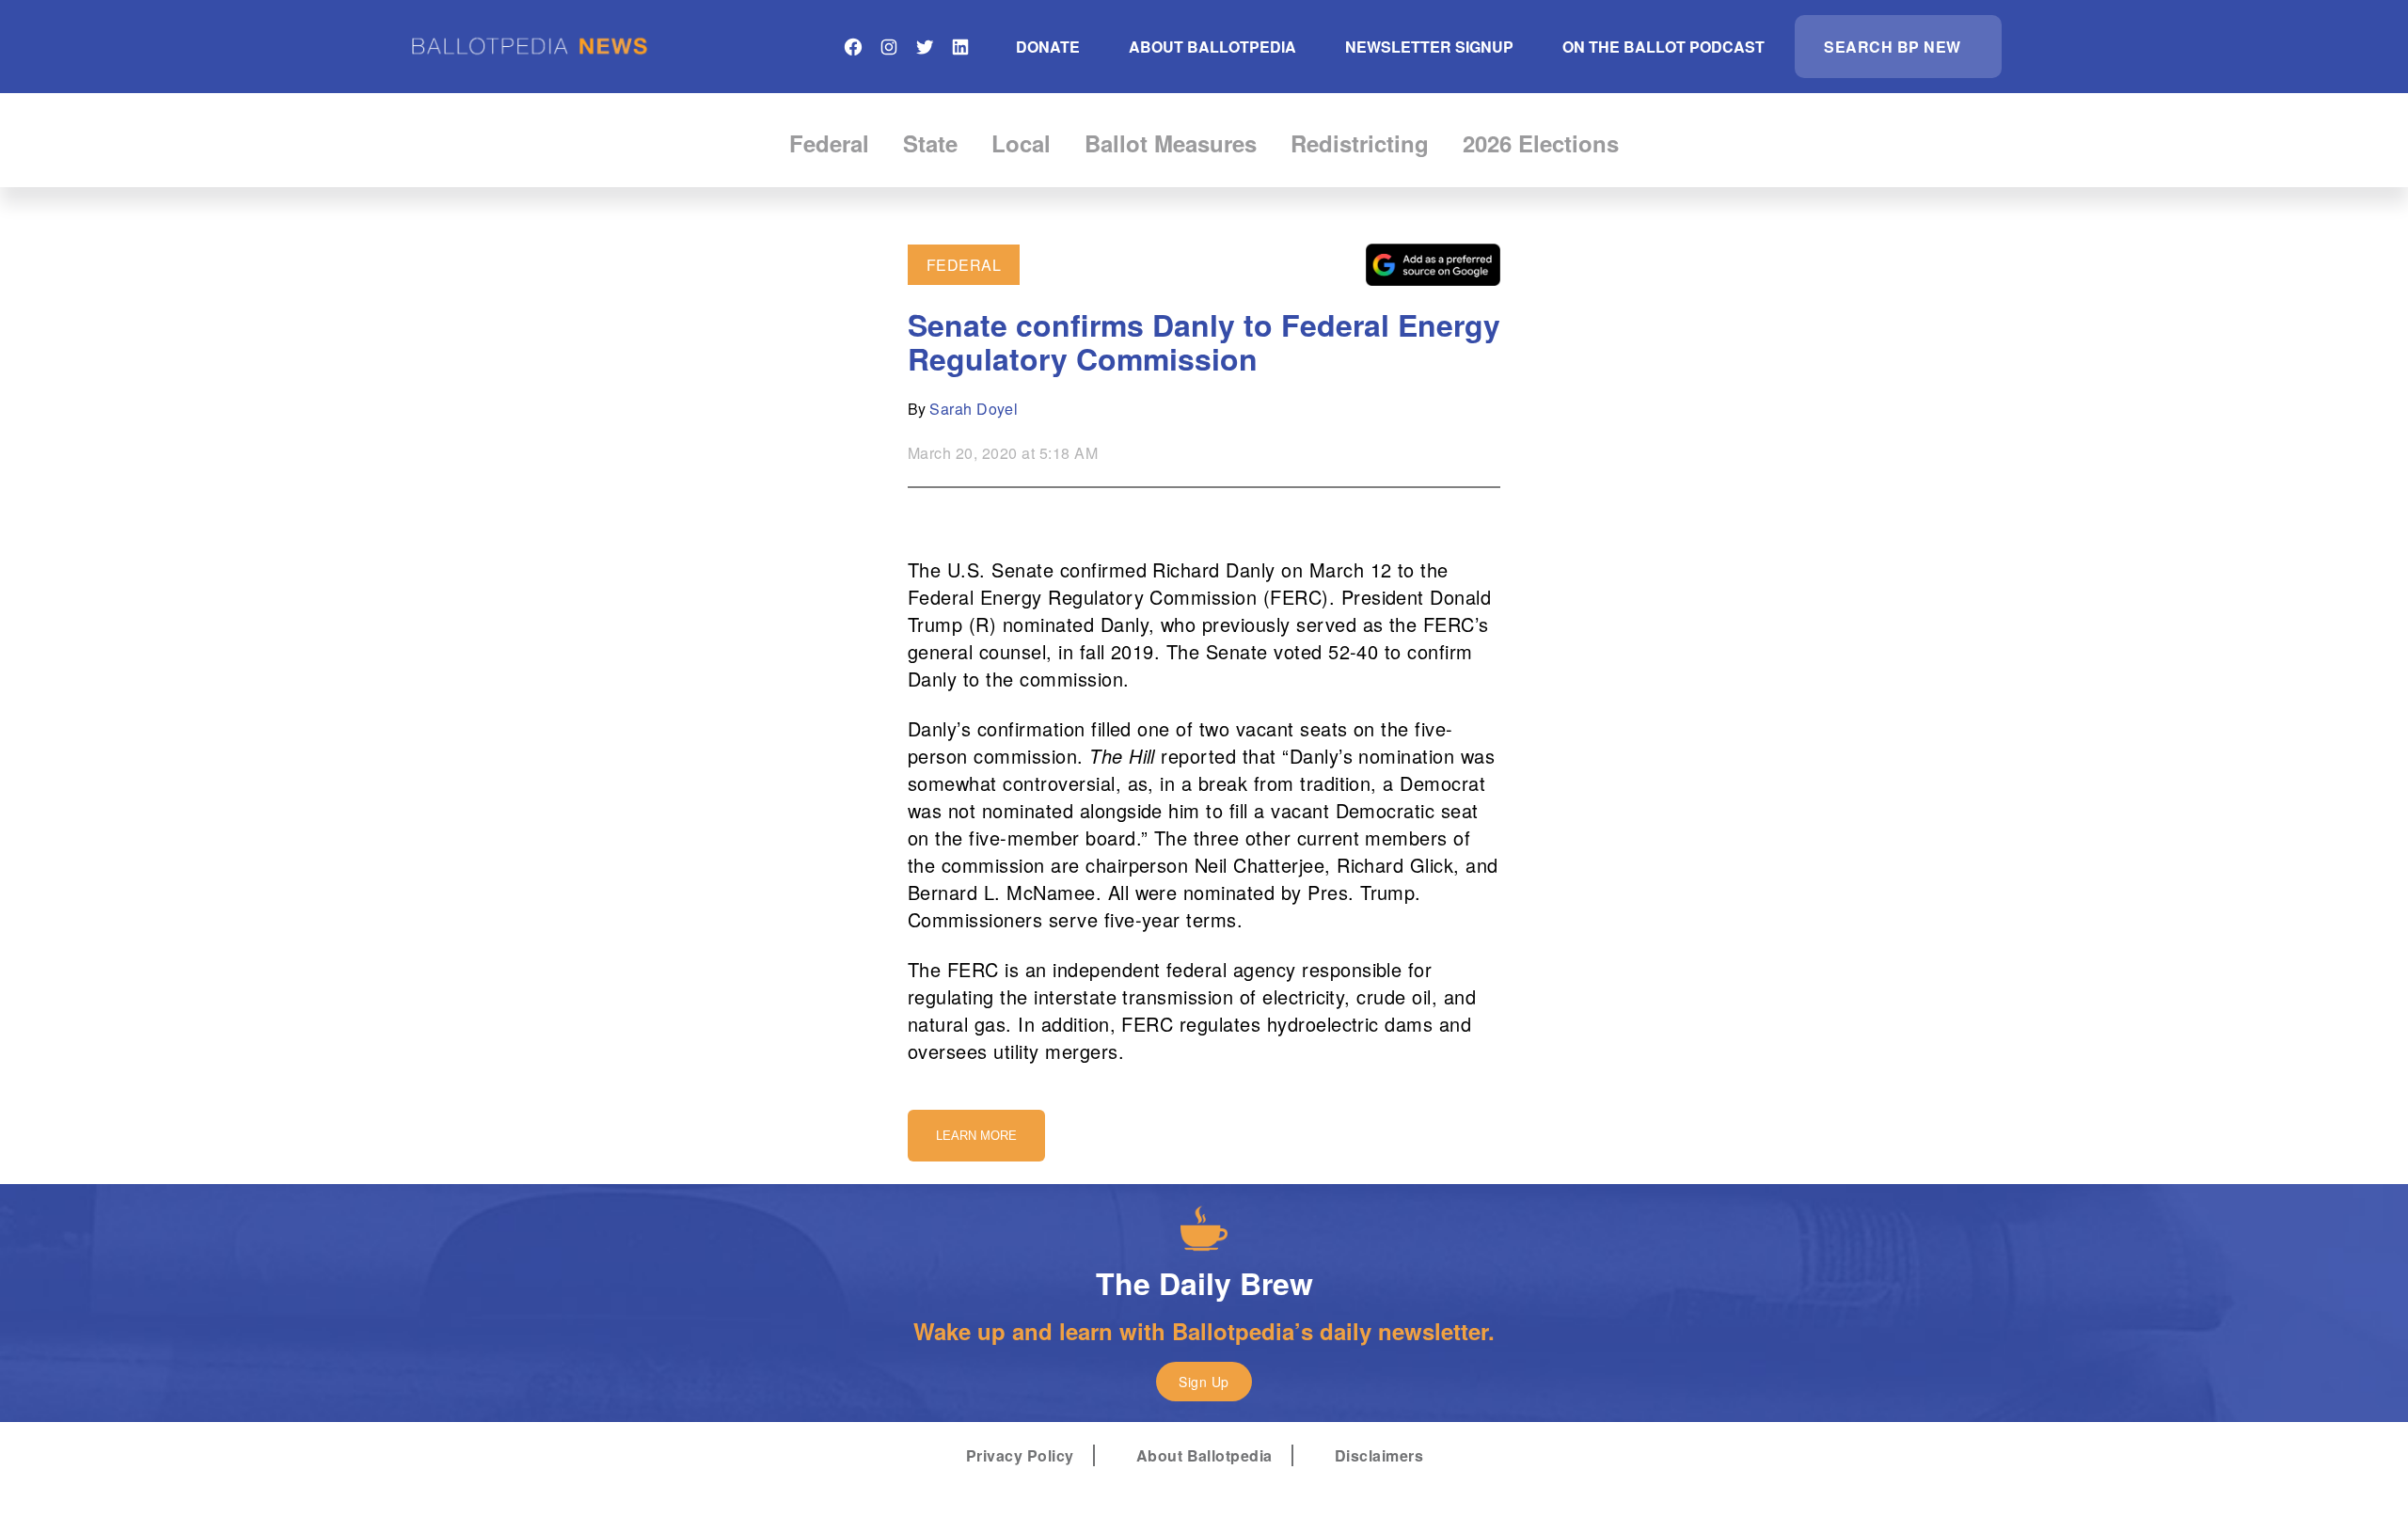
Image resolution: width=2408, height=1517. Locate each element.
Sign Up (1204, 1382)
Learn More (976, 1136)
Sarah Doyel (974, 409)
